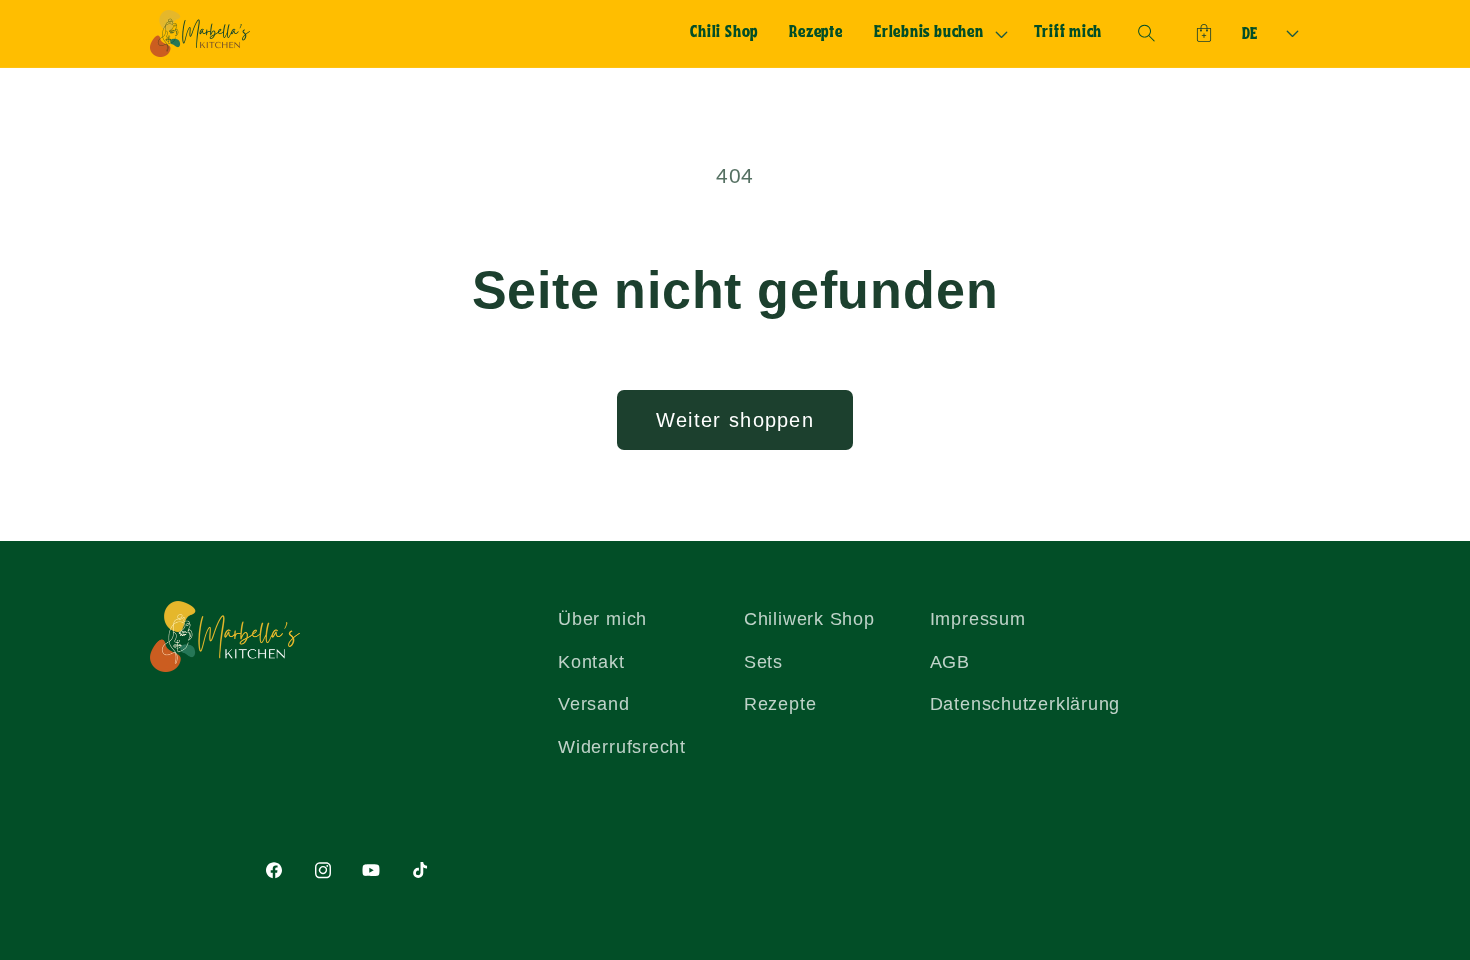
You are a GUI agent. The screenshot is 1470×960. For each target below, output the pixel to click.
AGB (950, 662)
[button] (938, 33)
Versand (593, 704)
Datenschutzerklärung (1025, 704)
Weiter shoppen (735, 420)
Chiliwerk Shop (809, 619)
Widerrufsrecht (622, 747)
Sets (763, 662)
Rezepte (780, 704)
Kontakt (591, 662)
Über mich (602, 619)
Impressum (978, 619)
